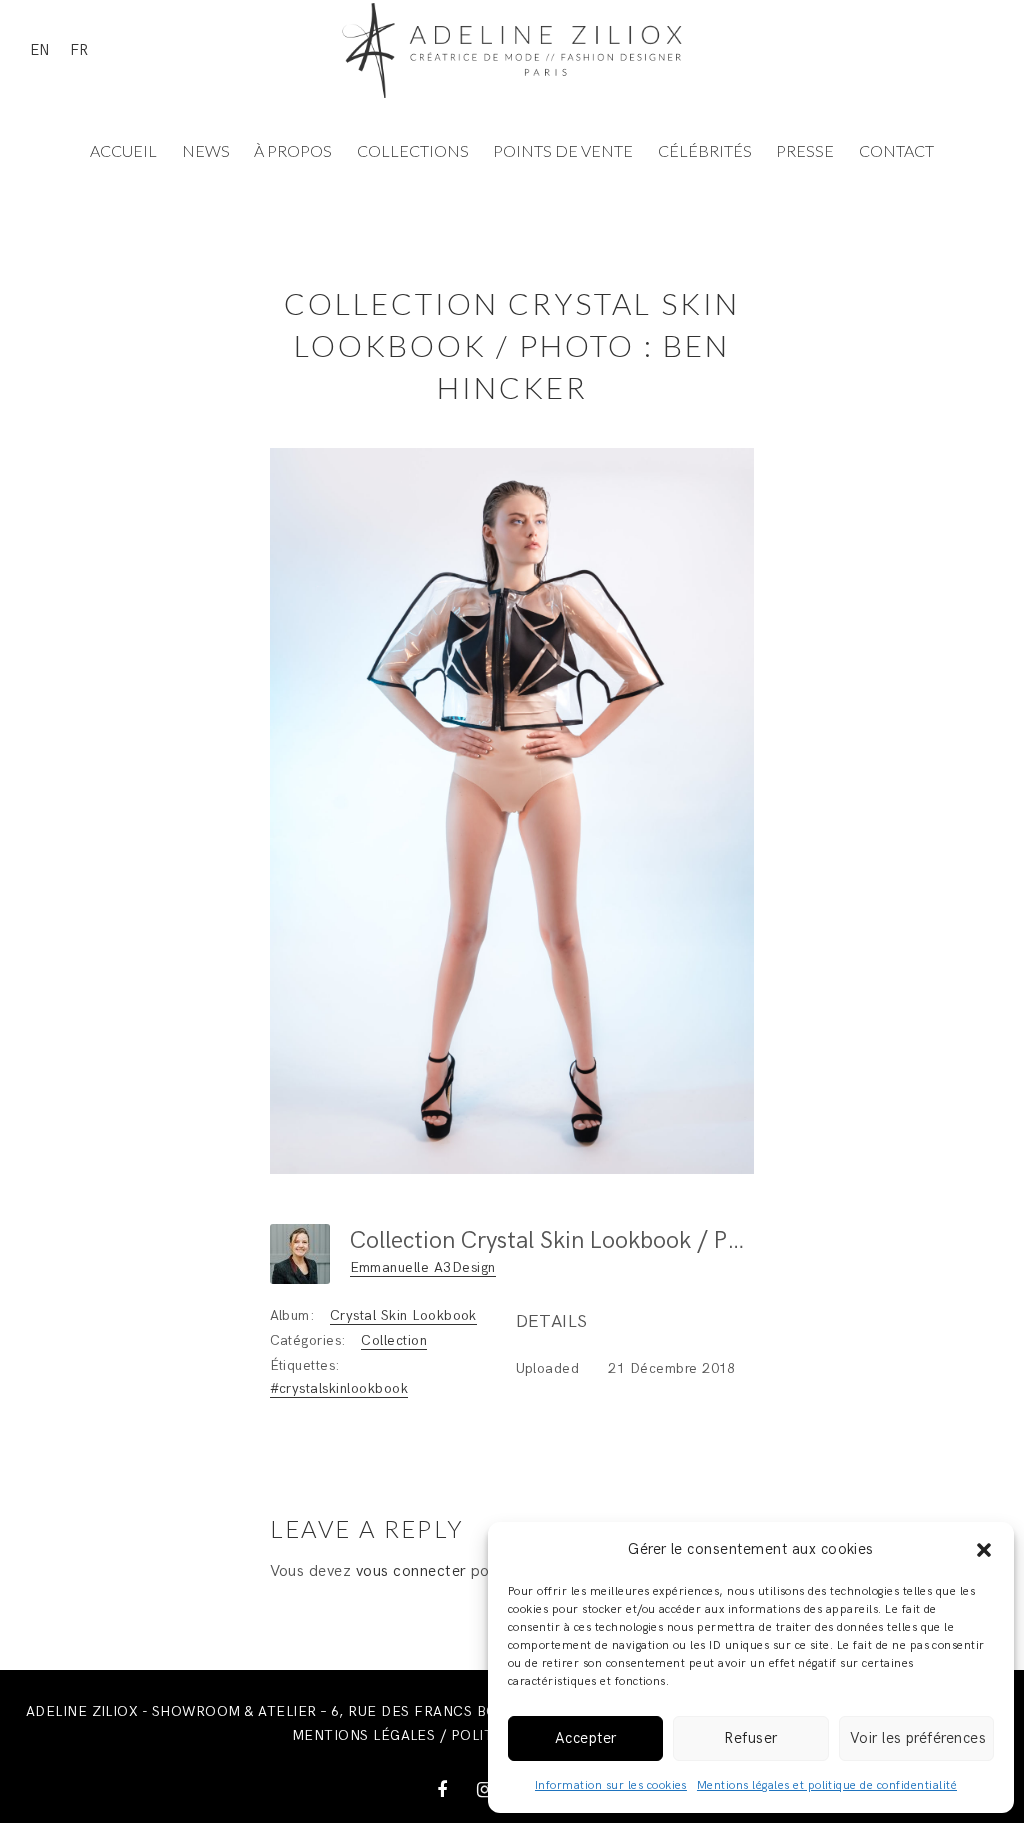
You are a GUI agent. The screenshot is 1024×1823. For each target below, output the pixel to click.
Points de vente (563, 150)
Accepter (586, 1738)
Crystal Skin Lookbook (403, 1315)
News (206, 150)
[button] (984, 1550)
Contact (896, 150)
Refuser (750, 1738)
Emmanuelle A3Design (423, 1267)
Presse (805, 150)
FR (79, 50)
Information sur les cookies (611, 1785)
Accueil (123, 150)
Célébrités (705, 150)
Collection (394, 1340)
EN (40, 50)
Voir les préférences (918, 1738)
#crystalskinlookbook (339, 1388)
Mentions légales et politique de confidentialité (827, 1785)
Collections (413, 150)
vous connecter (411, 1571)
